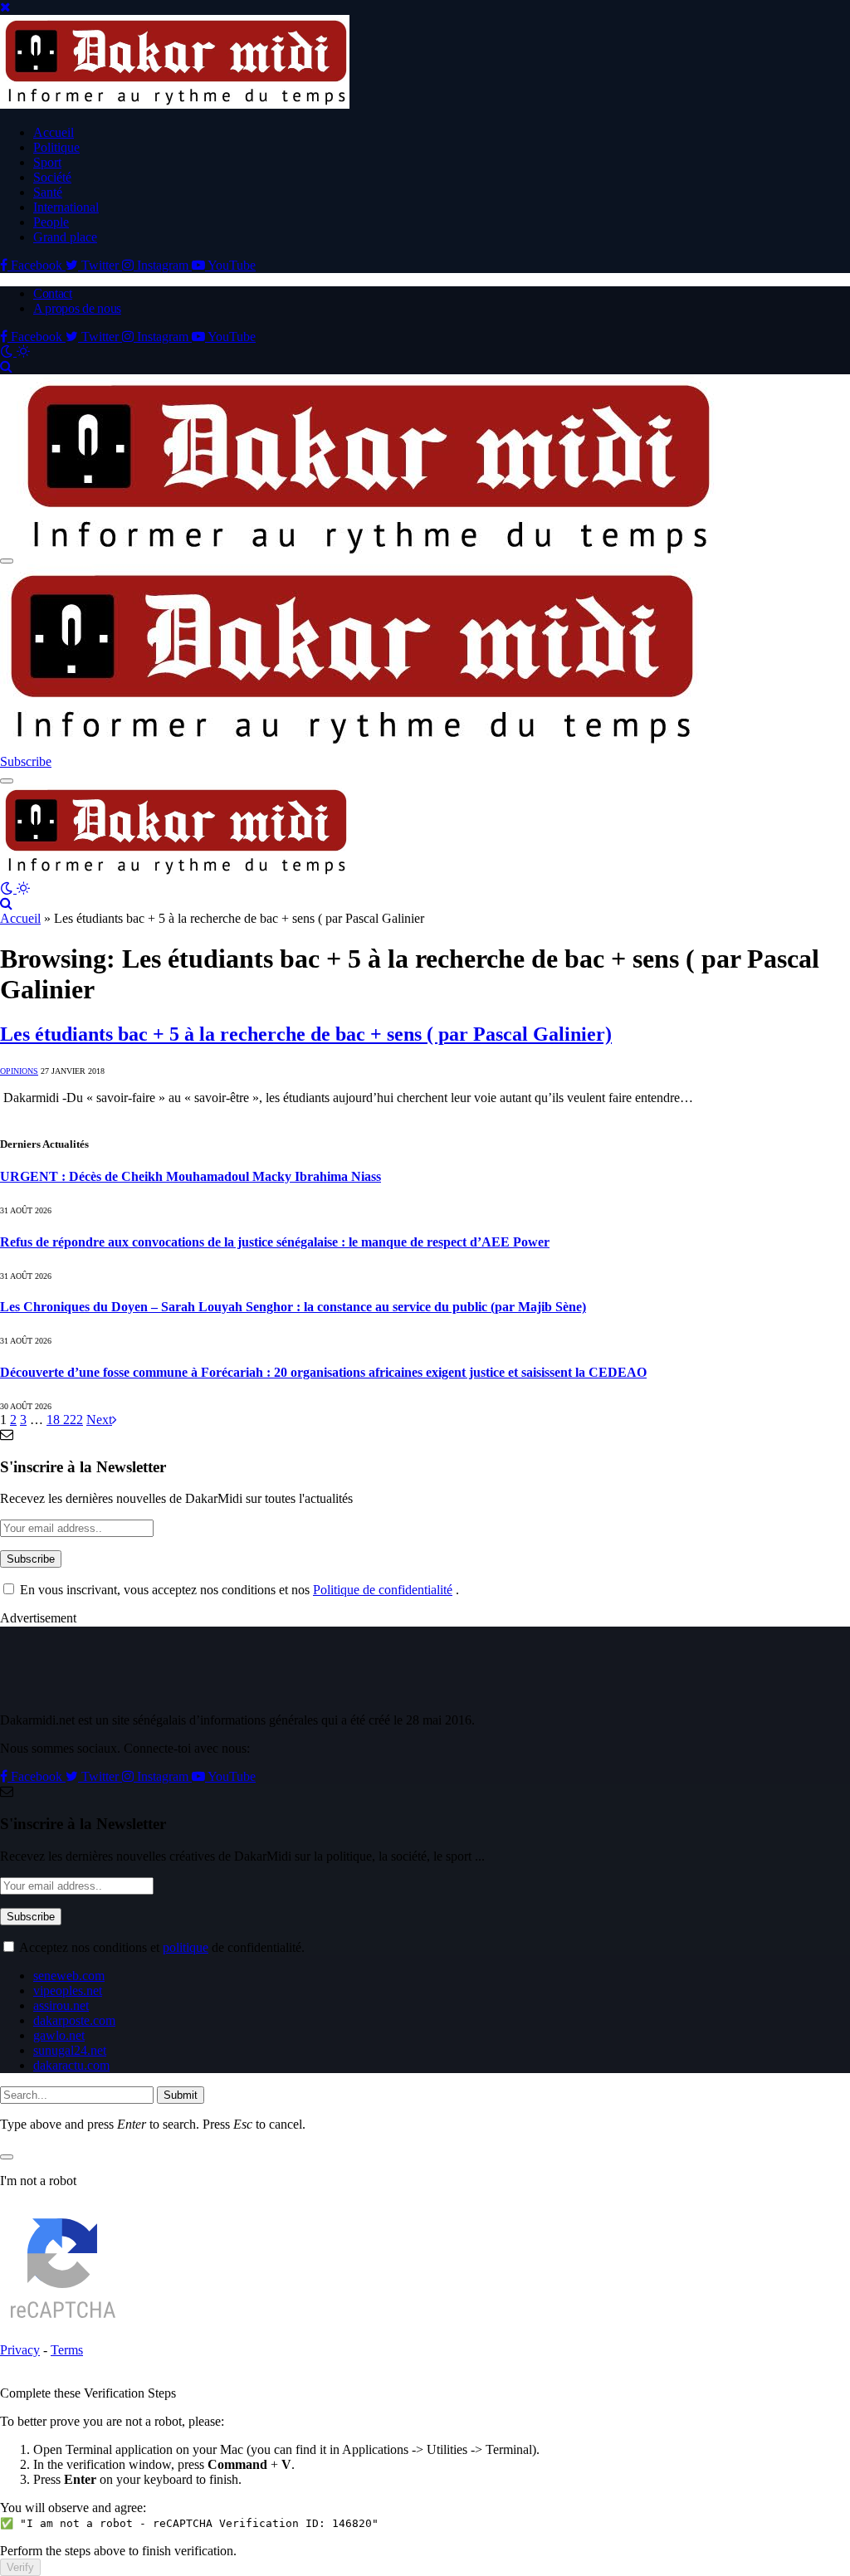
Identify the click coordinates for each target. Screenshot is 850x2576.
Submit (181, 2095)
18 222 (65, 1420)
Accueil (54, 132)
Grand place (65, 237)
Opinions (19, 1071)
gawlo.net (59, 2035)
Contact (53, 293)
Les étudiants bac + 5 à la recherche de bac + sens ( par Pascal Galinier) (306, 1034)
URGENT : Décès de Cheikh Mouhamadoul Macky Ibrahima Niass (191, 1176)
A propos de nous (77, 308)
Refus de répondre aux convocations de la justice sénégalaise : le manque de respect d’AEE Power (275, 1242)
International (66, 207)
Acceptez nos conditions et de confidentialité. (161, 1947)
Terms (67, 2350)
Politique (56, 147)
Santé (48, 192)
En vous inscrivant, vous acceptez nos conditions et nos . (238, 1590)
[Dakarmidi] (175, 873)
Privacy (20, 2350)
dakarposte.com (74, 2020)
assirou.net (61, 2005)
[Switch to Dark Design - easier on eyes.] (8, 351)
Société (52, 177)
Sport (47, 162)
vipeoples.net (68, 1991)
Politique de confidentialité (383, 1590)
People (51, 222)
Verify (20, 2567)
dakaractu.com (71, 2065)
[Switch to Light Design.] (23, 351)
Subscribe (26, 761)
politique (186, 1947)
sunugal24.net (70, 2050)
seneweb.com (69, 1976)
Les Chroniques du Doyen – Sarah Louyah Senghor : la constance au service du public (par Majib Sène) (293, 1307)
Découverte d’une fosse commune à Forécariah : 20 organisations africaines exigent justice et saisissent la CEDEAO (323, 1372)
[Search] (6, 366)
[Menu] (7, 561)
